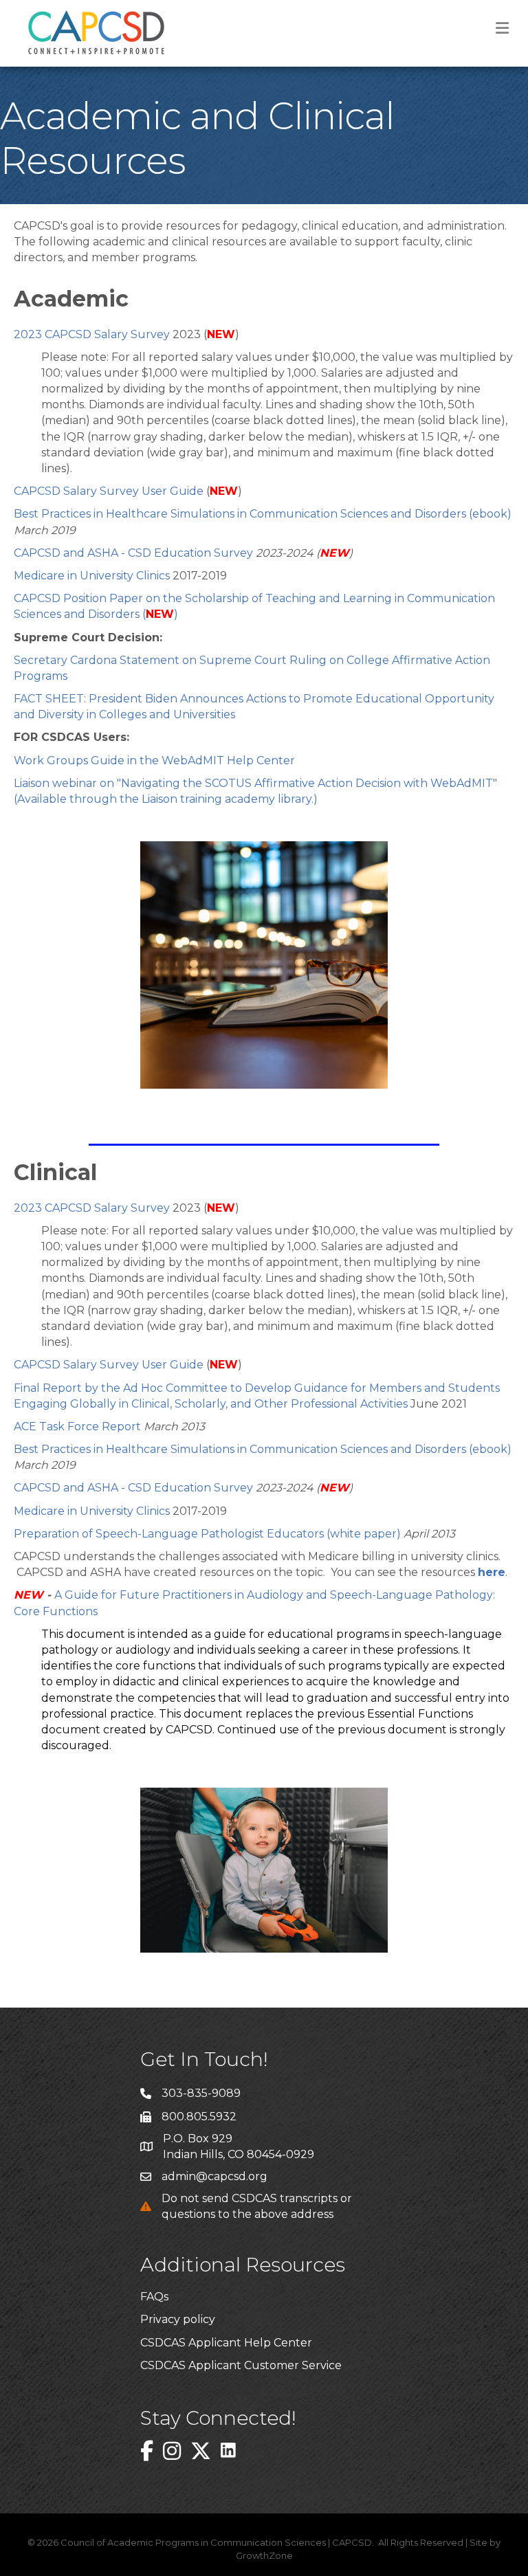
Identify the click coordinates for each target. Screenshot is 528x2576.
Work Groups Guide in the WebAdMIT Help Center (154, 760)
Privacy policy (178, 2319)
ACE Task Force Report (77, 1426)
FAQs (154, 2297)
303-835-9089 (201, 2093)
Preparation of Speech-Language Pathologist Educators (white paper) (209, 1534)
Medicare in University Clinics (92, 576)
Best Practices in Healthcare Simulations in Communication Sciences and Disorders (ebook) (263, 514)
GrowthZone (264, 2555)
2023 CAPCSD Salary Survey (93, 334)
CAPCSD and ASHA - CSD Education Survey (133, 553)
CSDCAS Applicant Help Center (226, 2343)
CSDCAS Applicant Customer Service (241, 2365)
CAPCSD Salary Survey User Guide (109, 491)
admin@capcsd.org (214, 2176)
